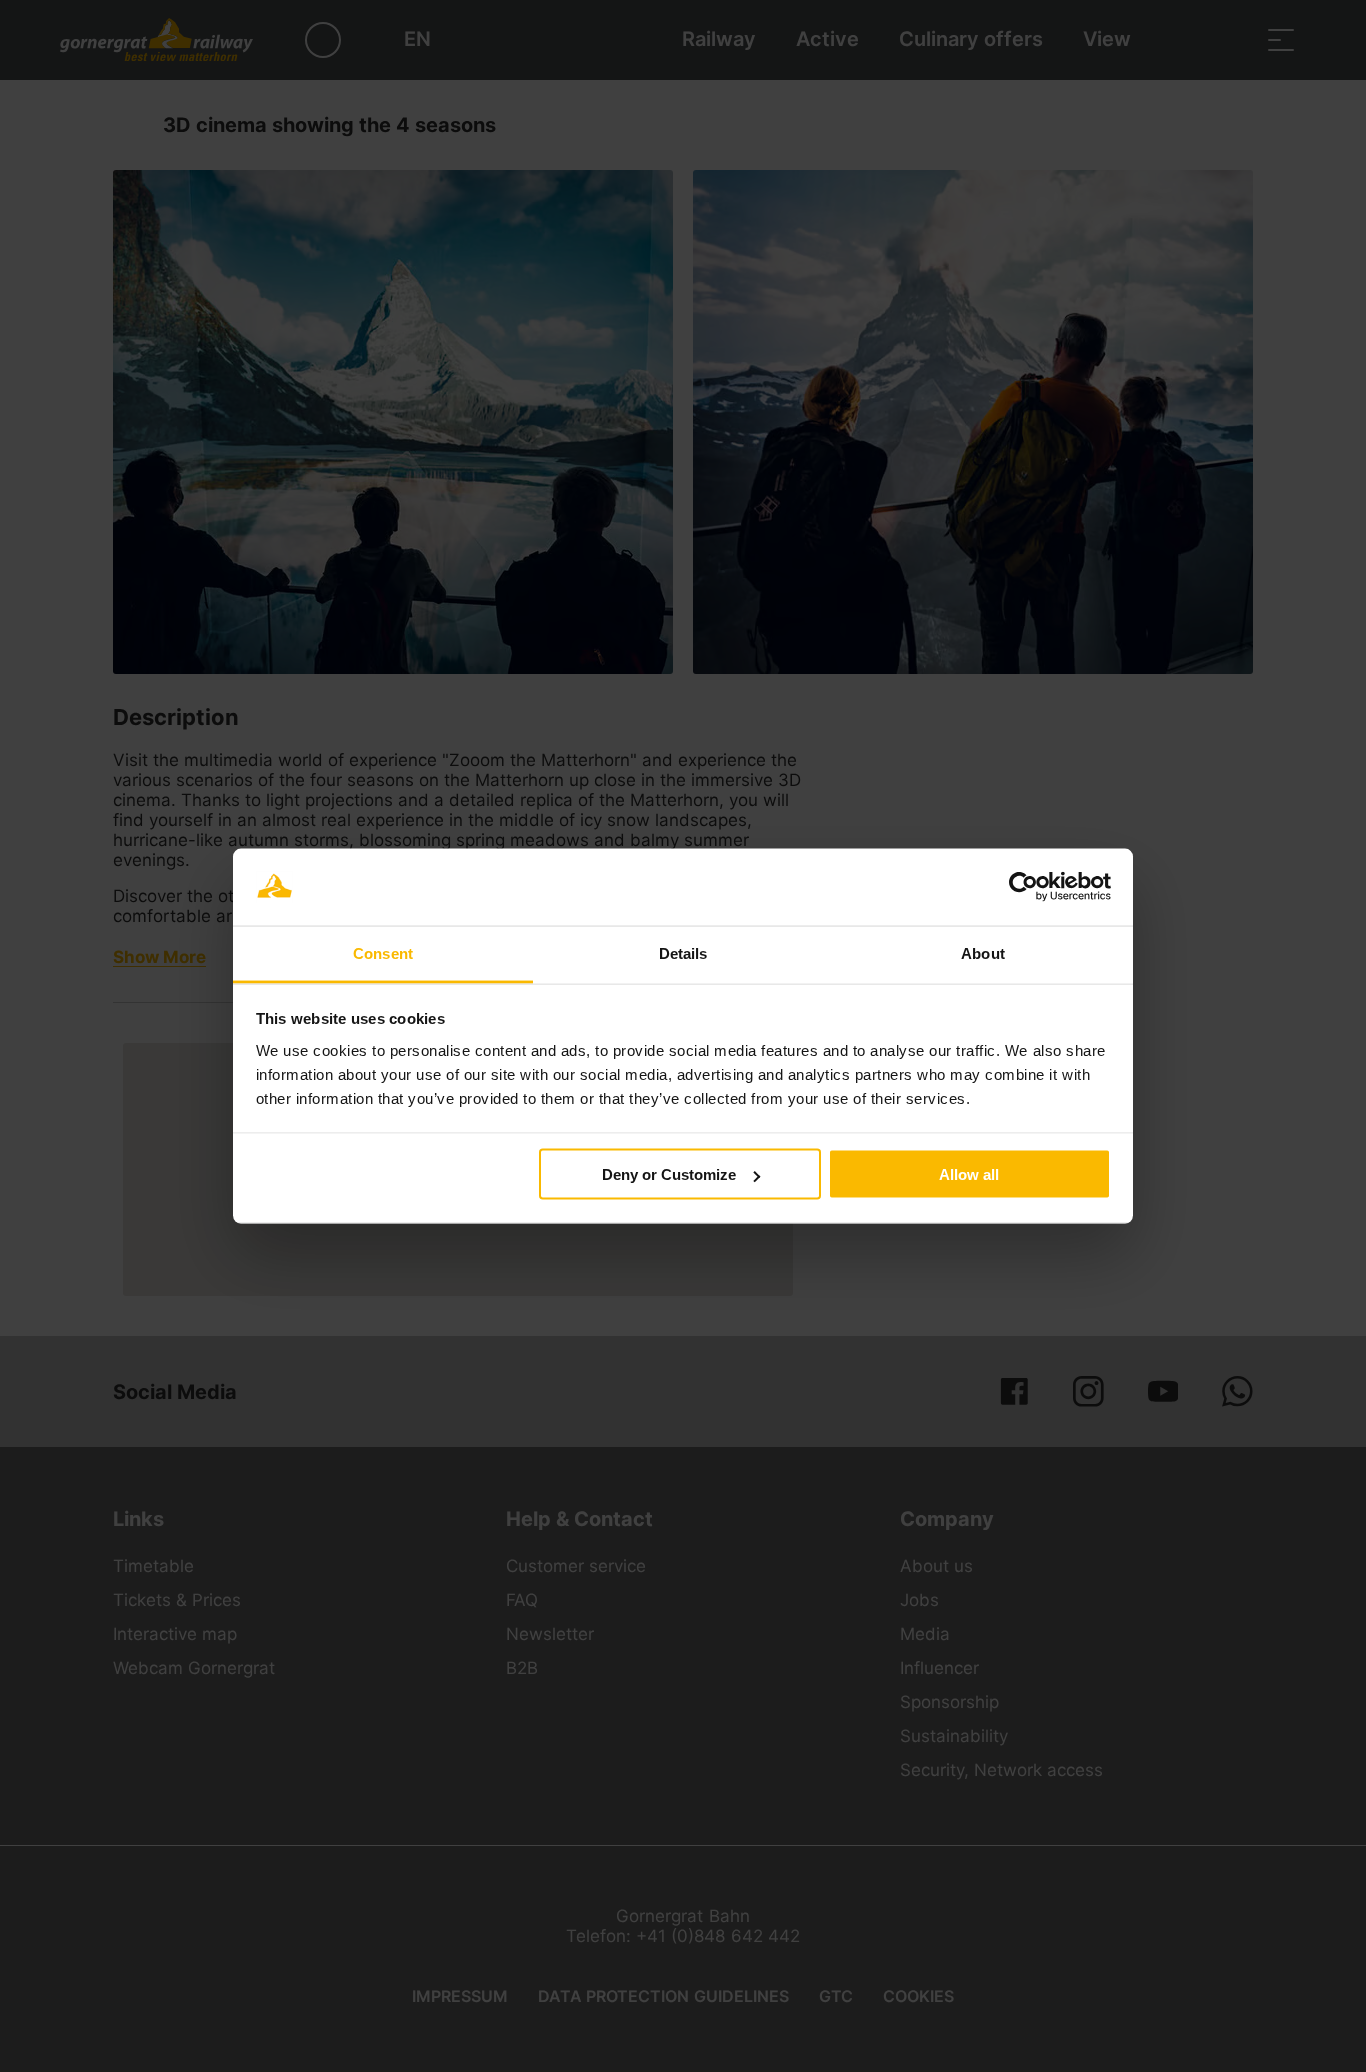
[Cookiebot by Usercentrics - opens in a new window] (1023, 887)
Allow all (969, 1174)
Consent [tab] (383, 952)
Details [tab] (683, 952)
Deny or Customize (669, 1174)
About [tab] (983, 952)
